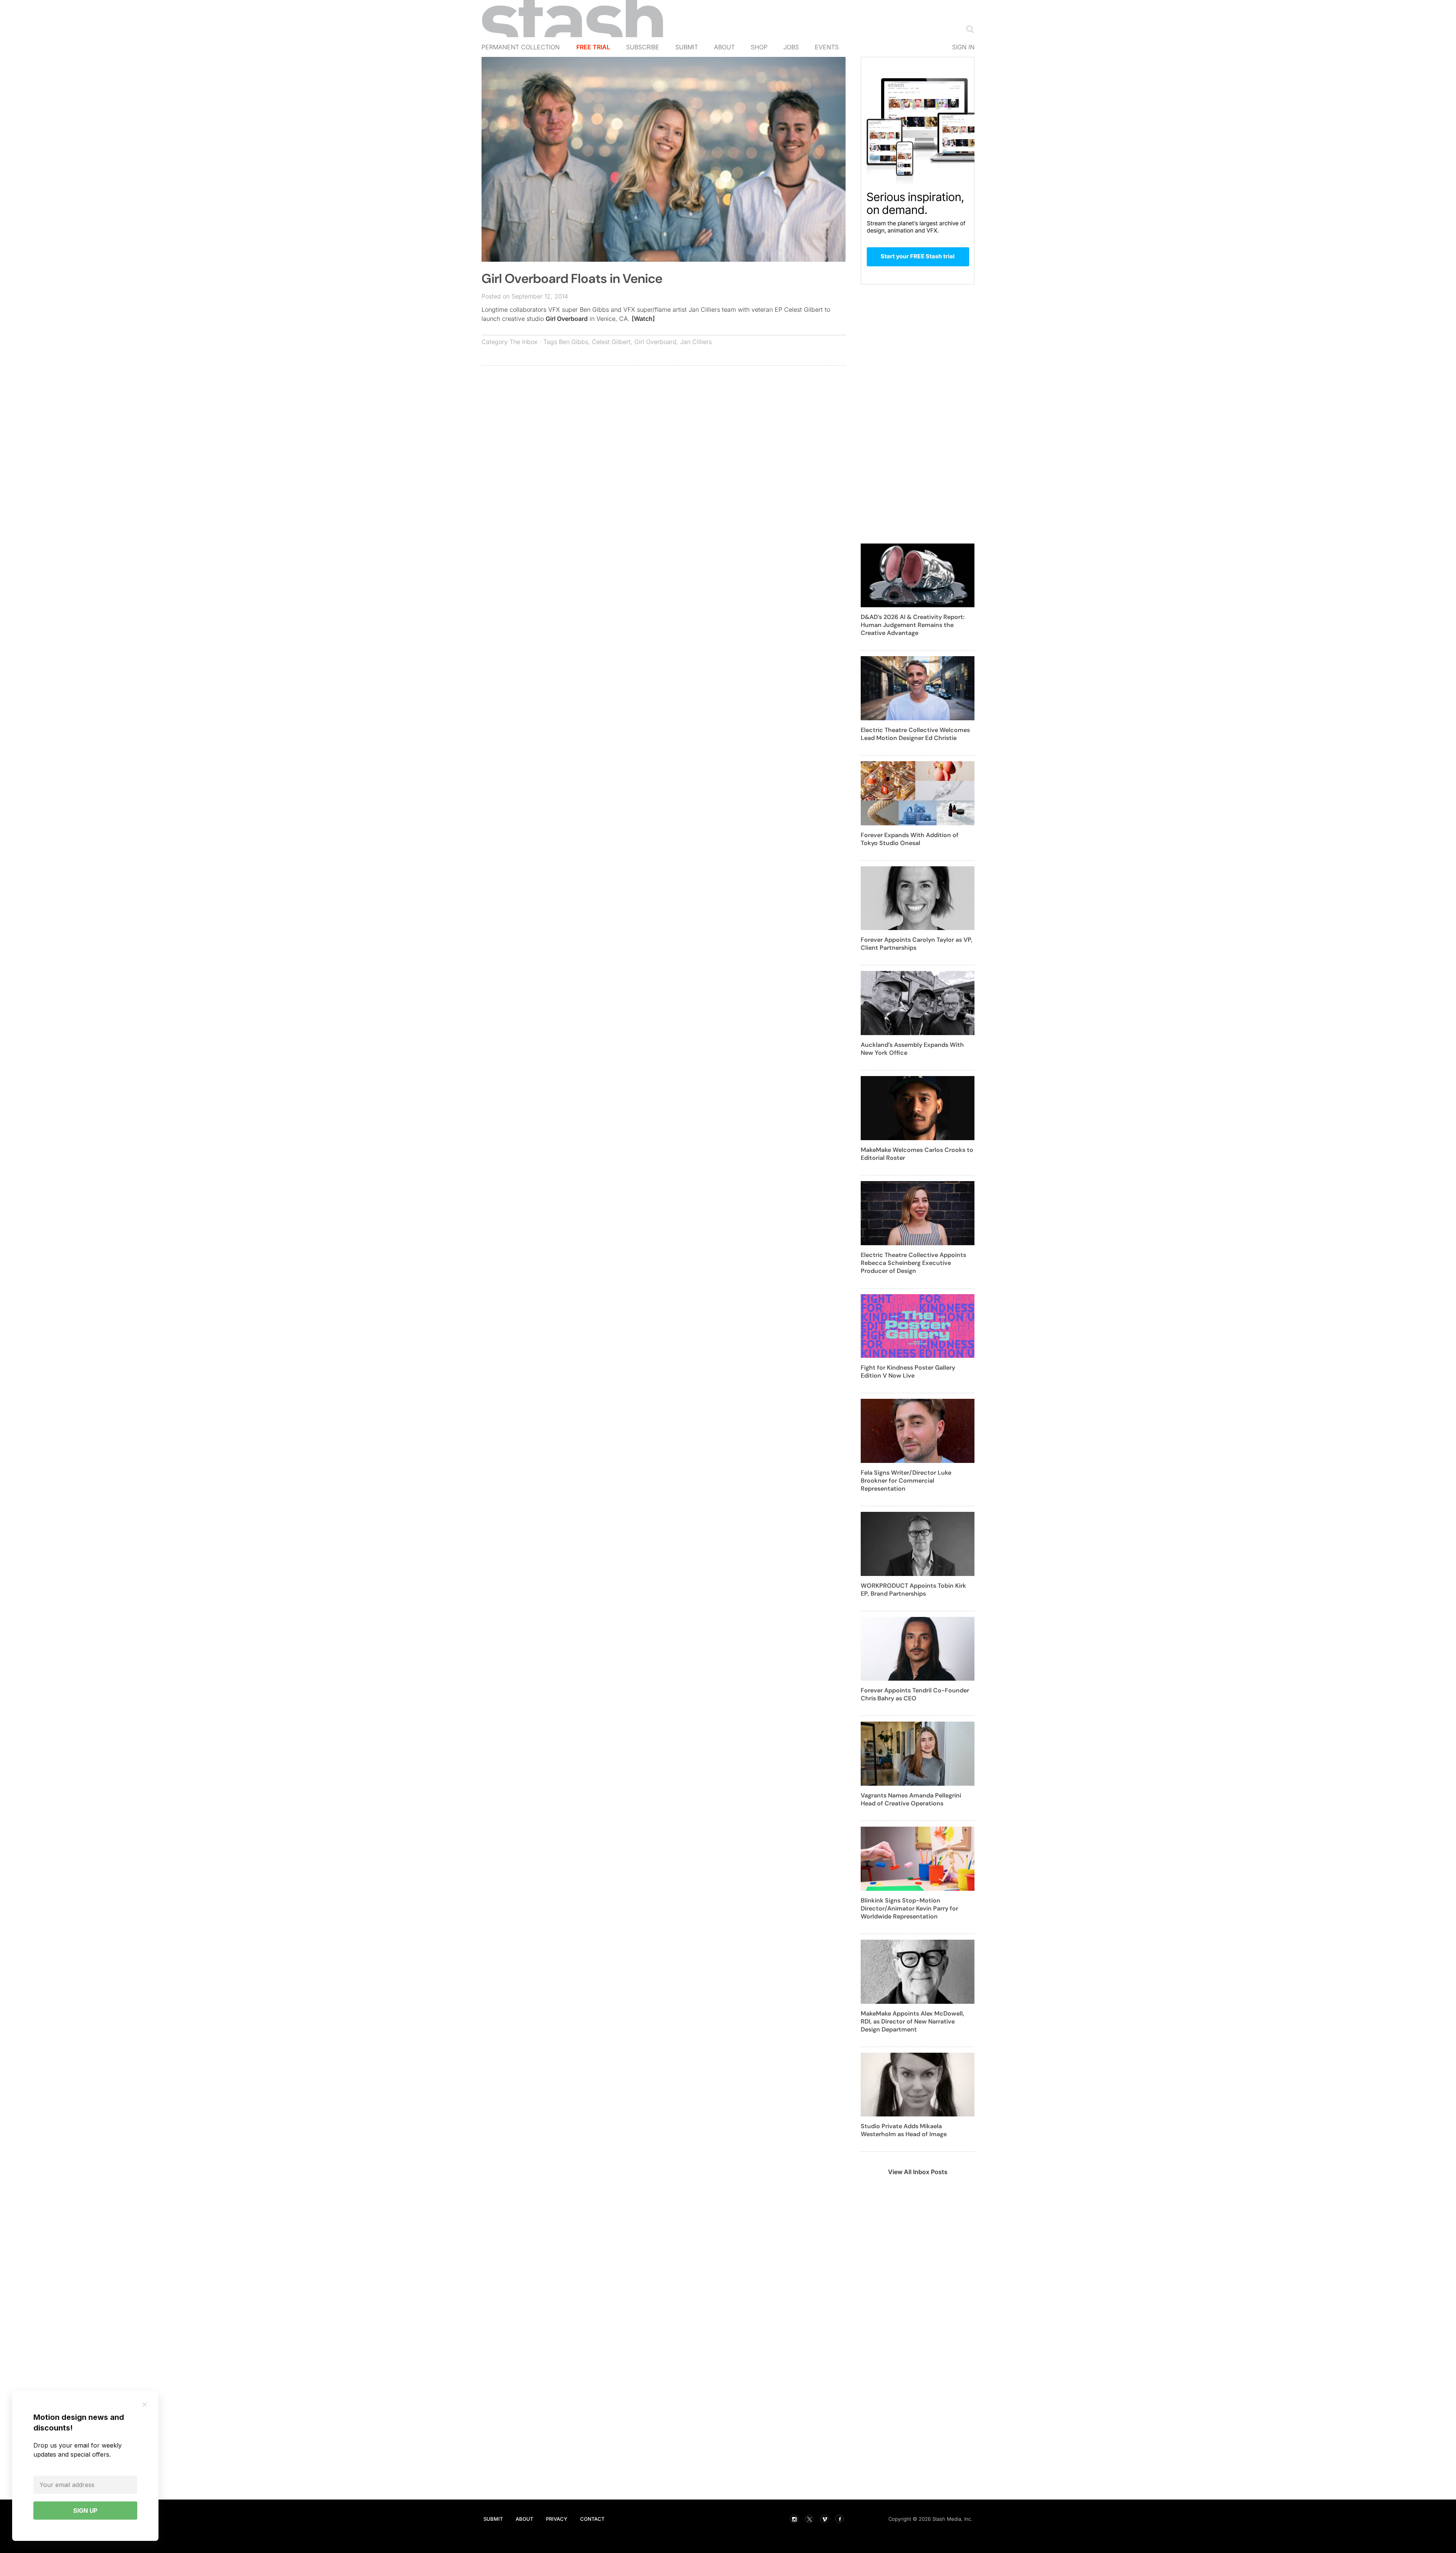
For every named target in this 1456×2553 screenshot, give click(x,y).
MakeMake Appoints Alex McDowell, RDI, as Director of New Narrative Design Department (912, 2021)
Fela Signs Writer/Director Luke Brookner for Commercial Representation (906, 1481)
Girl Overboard (567, 319)
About (724, 47)
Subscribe (643, 47)
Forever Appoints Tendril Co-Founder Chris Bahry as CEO (915, 1694)
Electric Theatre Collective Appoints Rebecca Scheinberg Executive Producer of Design (913, 1263)
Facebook (839, 2519)
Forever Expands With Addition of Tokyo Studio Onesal (910, 839)
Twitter (809, 2519)
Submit (687, 47)
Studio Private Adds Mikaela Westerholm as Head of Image (904, 2130)
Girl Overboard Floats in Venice (572, 279)
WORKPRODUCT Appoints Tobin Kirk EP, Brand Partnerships (913, 1590)
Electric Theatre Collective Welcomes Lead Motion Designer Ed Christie (915, 734)
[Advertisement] (664, 426)
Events (827, 47)
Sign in (963, 47)
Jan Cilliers (696, 342)
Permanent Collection (521, 47)
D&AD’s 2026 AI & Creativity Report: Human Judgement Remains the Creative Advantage (913, 625)
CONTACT (592, 2519)
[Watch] (643, 319)
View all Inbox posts (918, 2172)
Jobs (791, 47)
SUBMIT (493, 2519)
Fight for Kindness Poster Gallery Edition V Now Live (908, 1372)
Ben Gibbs (573, 342)
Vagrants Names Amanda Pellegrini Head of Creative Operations (911, 1799)
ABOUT (524, 2519)
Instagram (794, 2519)
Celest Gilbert (611, 342)
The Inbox (524, 342)
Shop (759, 47)
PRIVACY (557, 2519)
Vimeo (824, 2519)
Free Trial (593, 47)
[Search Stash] (968, 29)
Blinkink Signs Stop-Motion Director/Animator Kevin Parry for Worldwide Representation (909, 1908)
